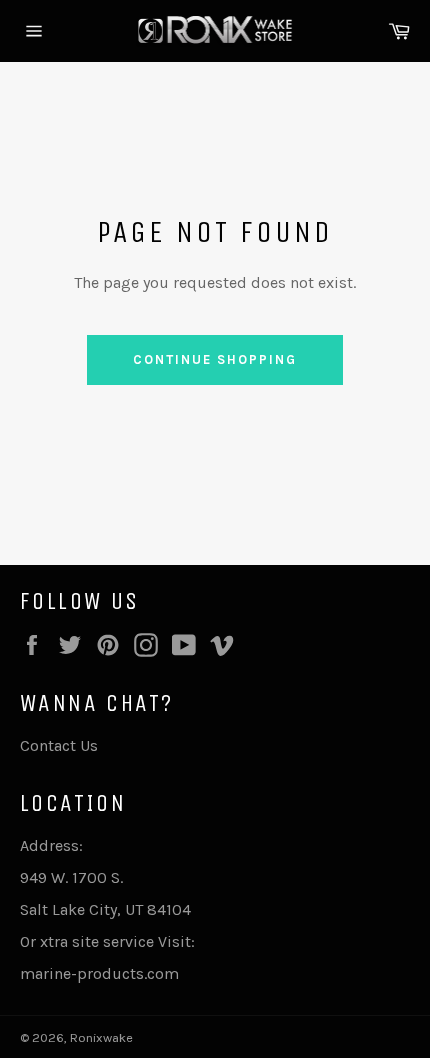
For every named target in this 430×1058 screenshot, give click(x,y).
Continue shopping (214, 359)
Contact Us (59, 745)
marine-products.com (99, 973)
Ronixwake (101, 1037)
